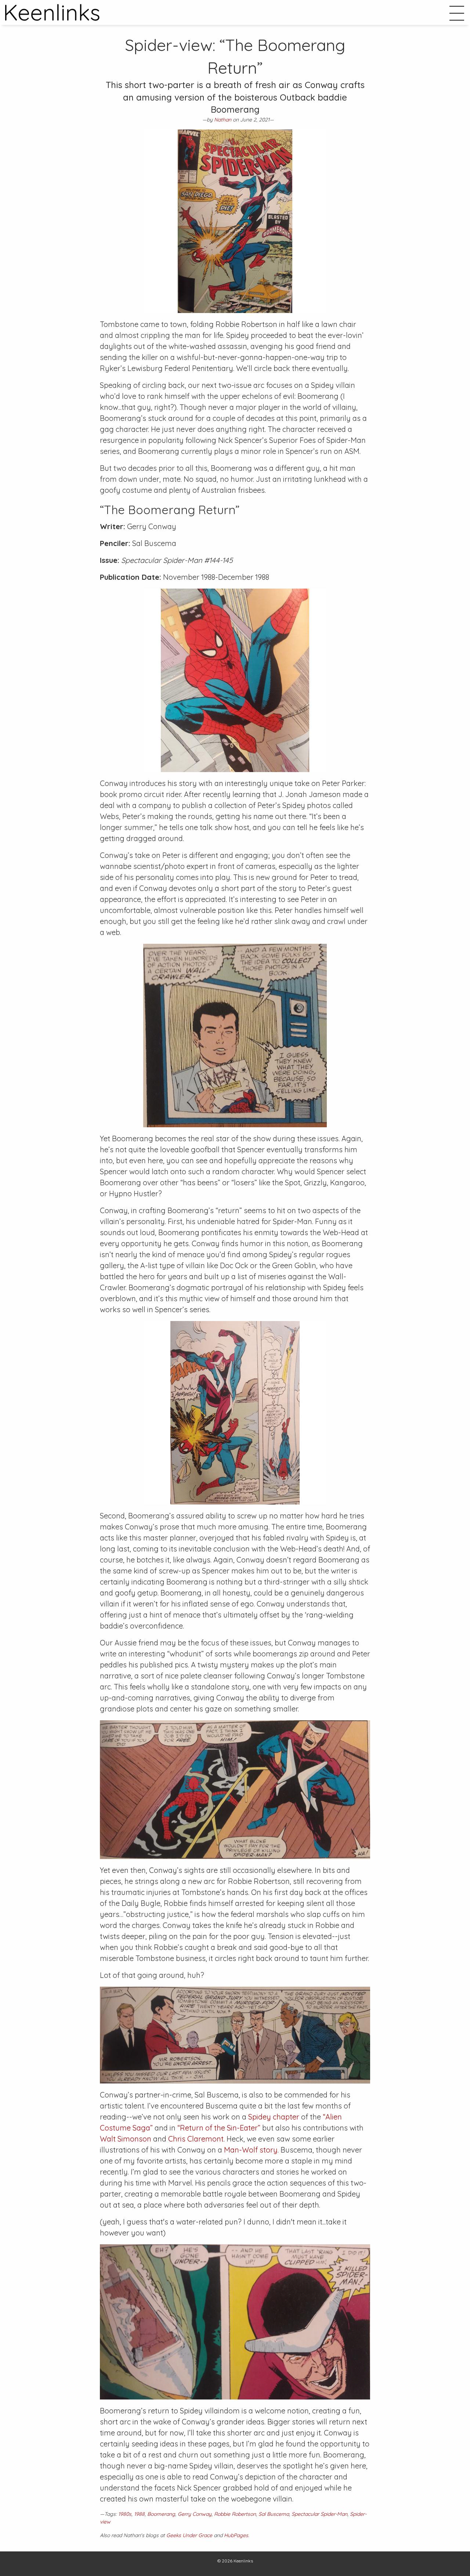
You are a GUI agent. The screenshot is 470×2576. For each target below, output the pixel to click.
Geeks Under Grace (189, 2535)
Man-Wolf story (251, 2150)
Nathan (223, 120)
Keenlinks (243, 2561)
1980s (125, 2514)
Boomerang (161, 2514)
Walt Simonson (126, 2139)
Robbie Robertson (235, 2514)
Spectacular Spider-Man (319, 2514)
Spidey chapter (274, 2117)
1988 (139, 2514)
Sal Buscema (274, 2514)
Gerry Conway (195, 2514)
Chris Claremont (196, 2139)
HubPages (236, 2535)
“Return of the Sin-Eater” (219, 2128)
